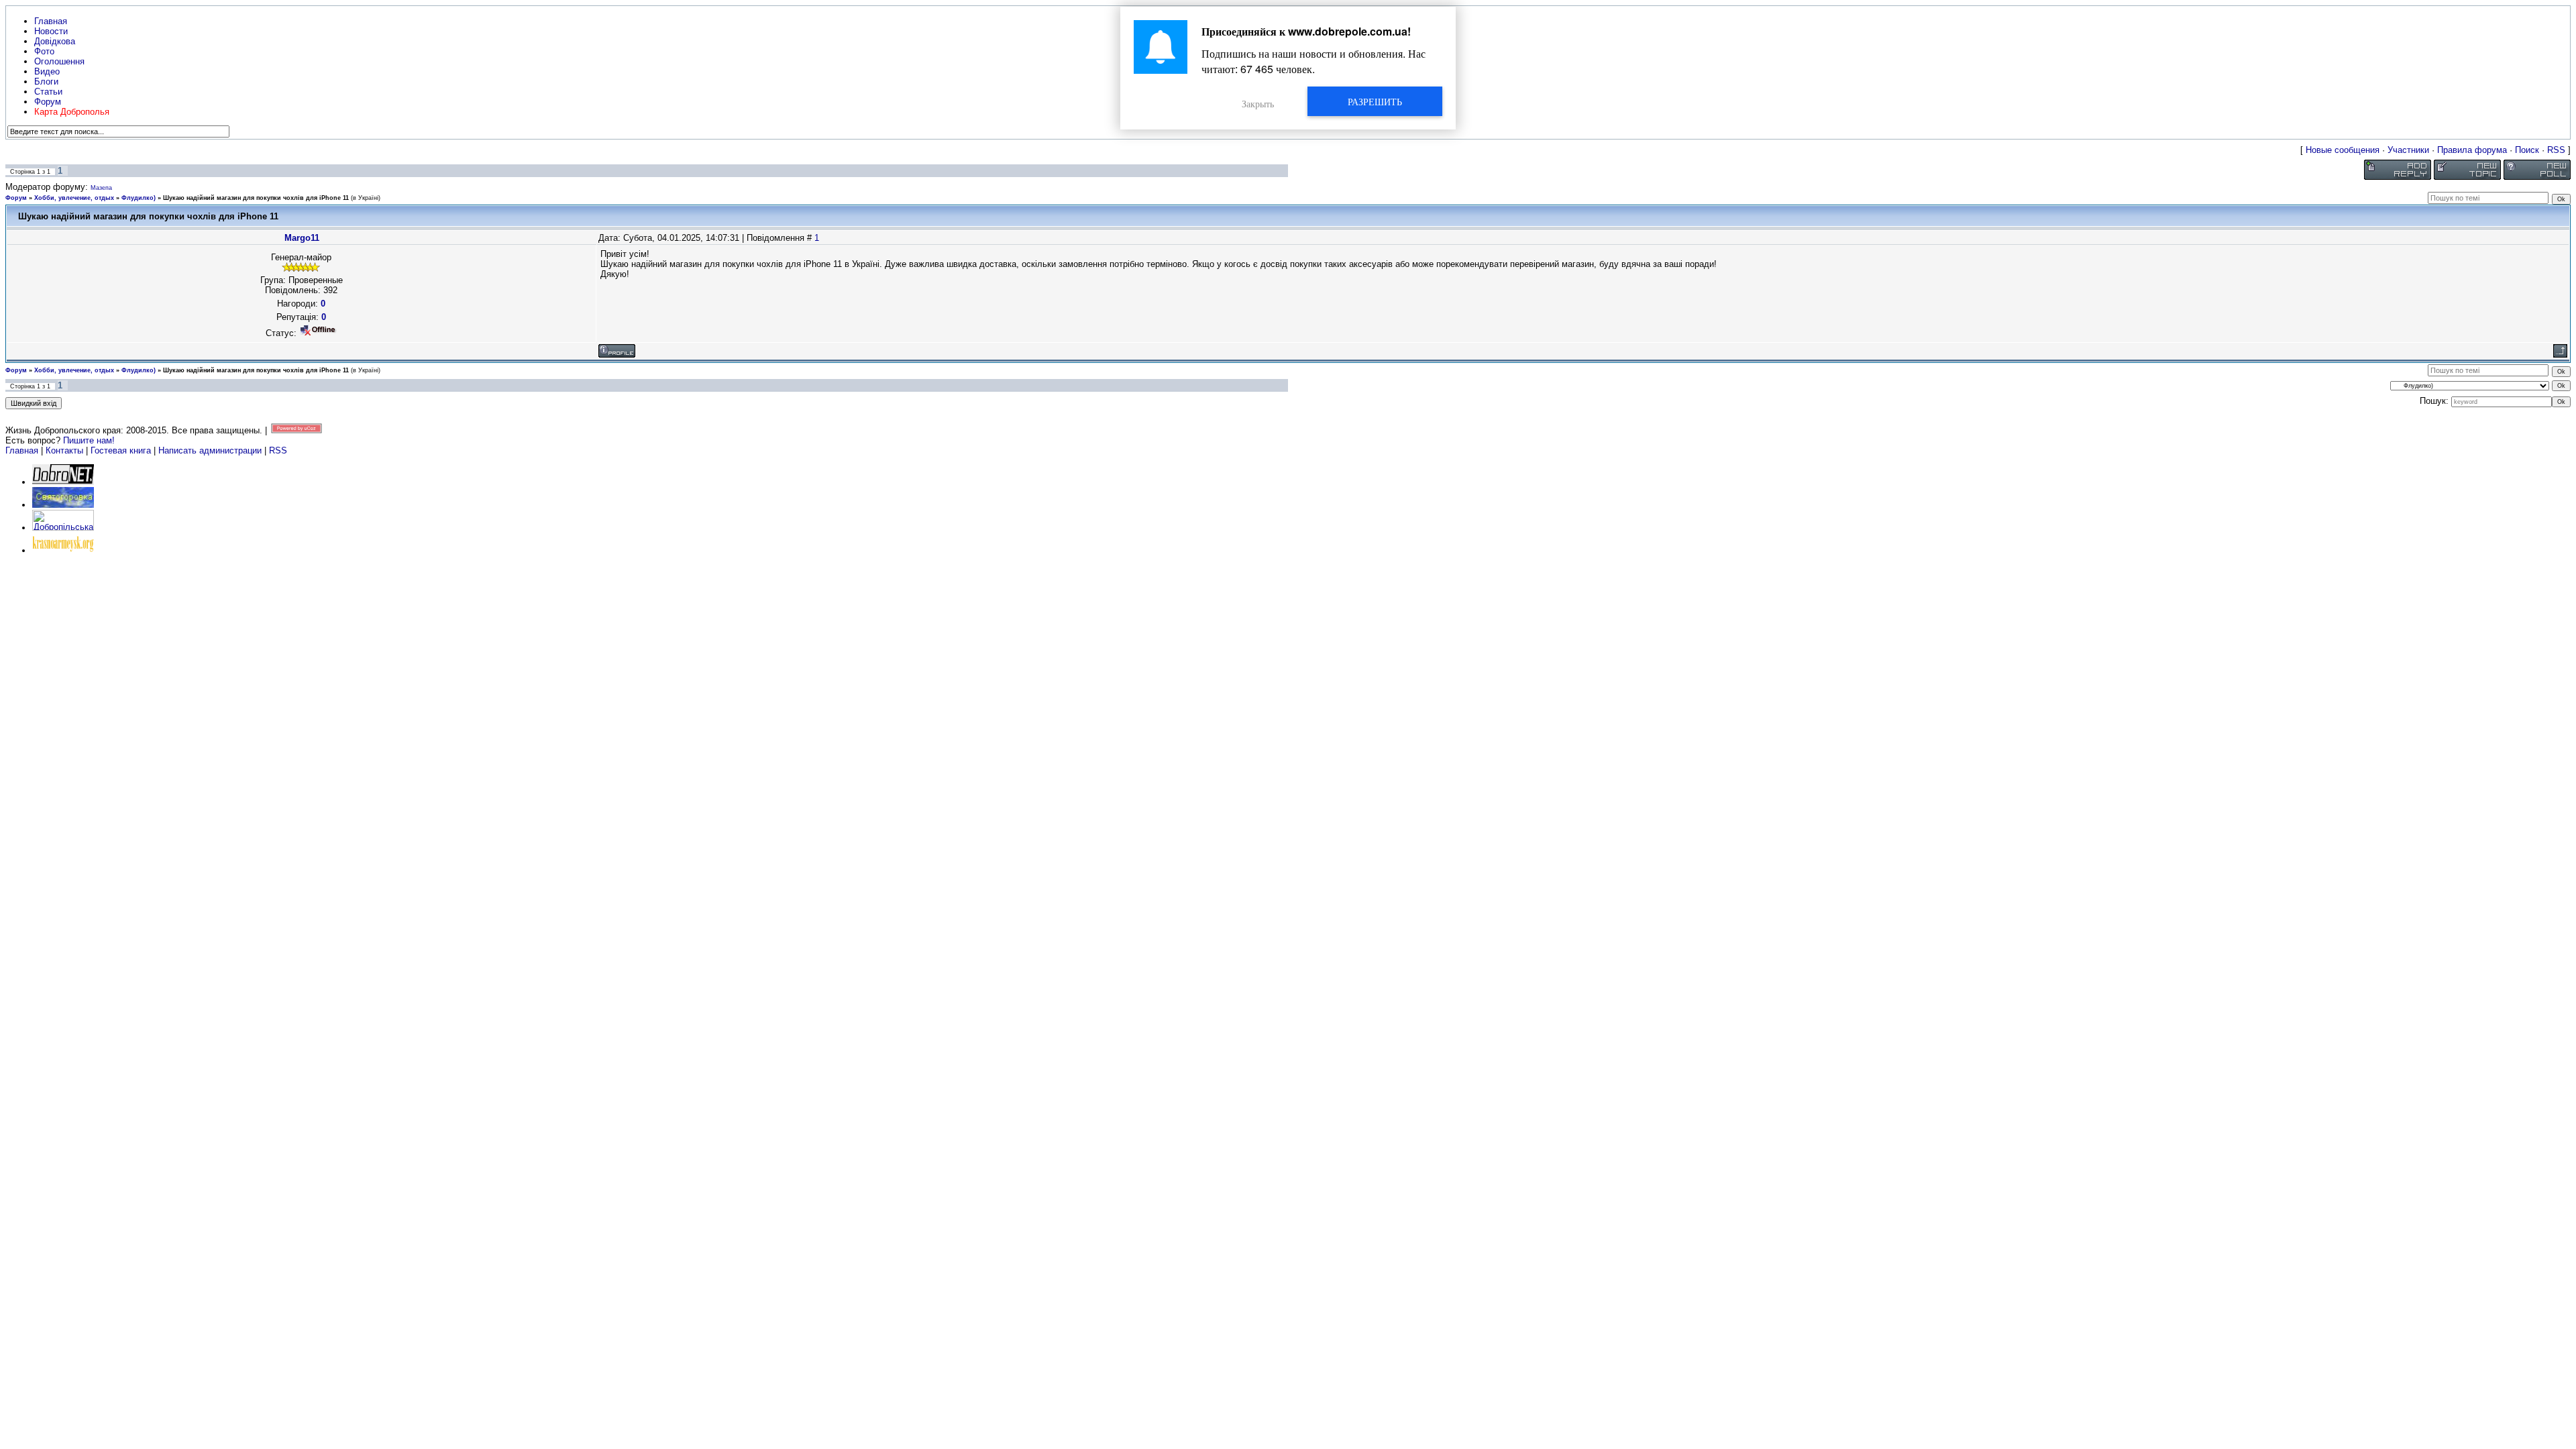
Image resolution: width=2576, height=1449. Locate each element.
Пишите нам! (89, 440)
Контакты (64, 450)
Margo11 (302, 238)
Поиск (2527, 150)
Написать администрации (211, 450)
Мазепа (101, 188)
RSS (2556, 150)
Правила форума (2472, 150)
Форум (16, 198)
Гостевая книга (121, 450)
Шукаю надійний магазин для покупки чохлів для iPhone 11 (256, 198)
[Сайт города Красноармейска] (63, 550)
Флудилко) (139, 198)
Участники (2408, 150)
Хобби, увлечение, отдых (74, 198)
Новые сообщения (2343, 150)
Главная (22, 450)
